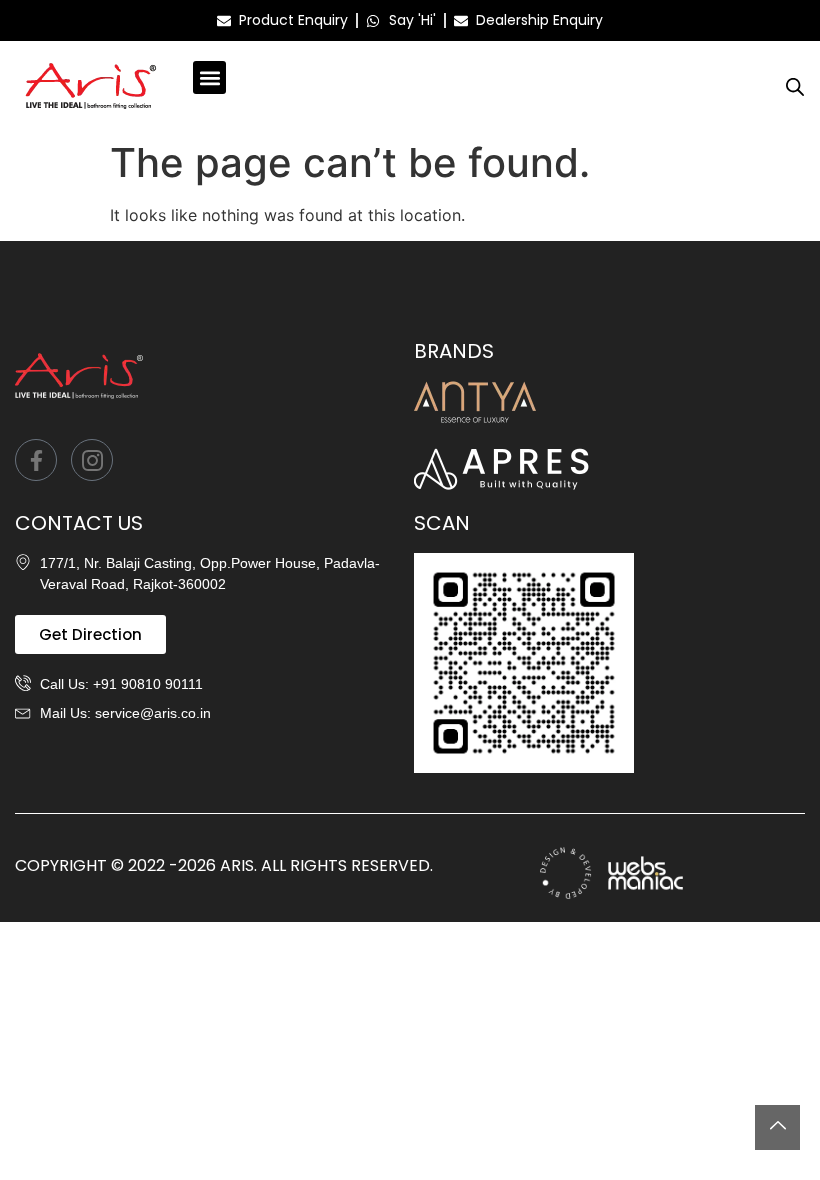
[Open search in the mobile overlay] (795, 86)
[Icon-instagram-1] (92, 460)
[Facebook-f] (36, 460)
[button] (209, 77)
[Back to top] (777, 1127)
